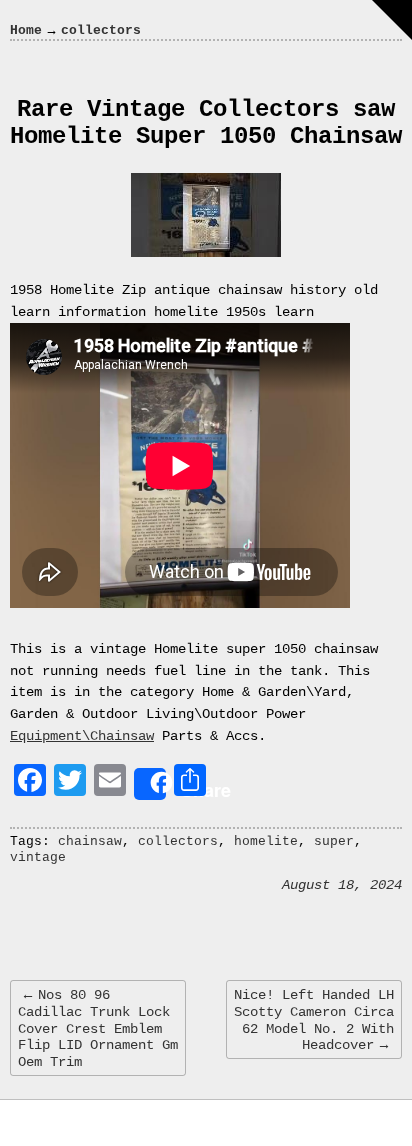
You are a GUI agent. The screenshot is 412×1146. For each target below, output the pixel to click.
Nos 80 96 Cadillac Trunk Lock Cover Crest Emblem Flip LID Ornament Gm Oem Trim (98, 1028)
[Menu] (392, 20)
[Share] (150, 784)
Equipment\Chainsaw (82, 736)
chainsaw (90, 841)
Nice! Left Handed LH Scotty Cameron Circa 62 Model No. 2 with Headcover (314, 1020)
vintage (38, 857)
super (334, 841)
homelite (266, 841)
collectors (178, 841)
